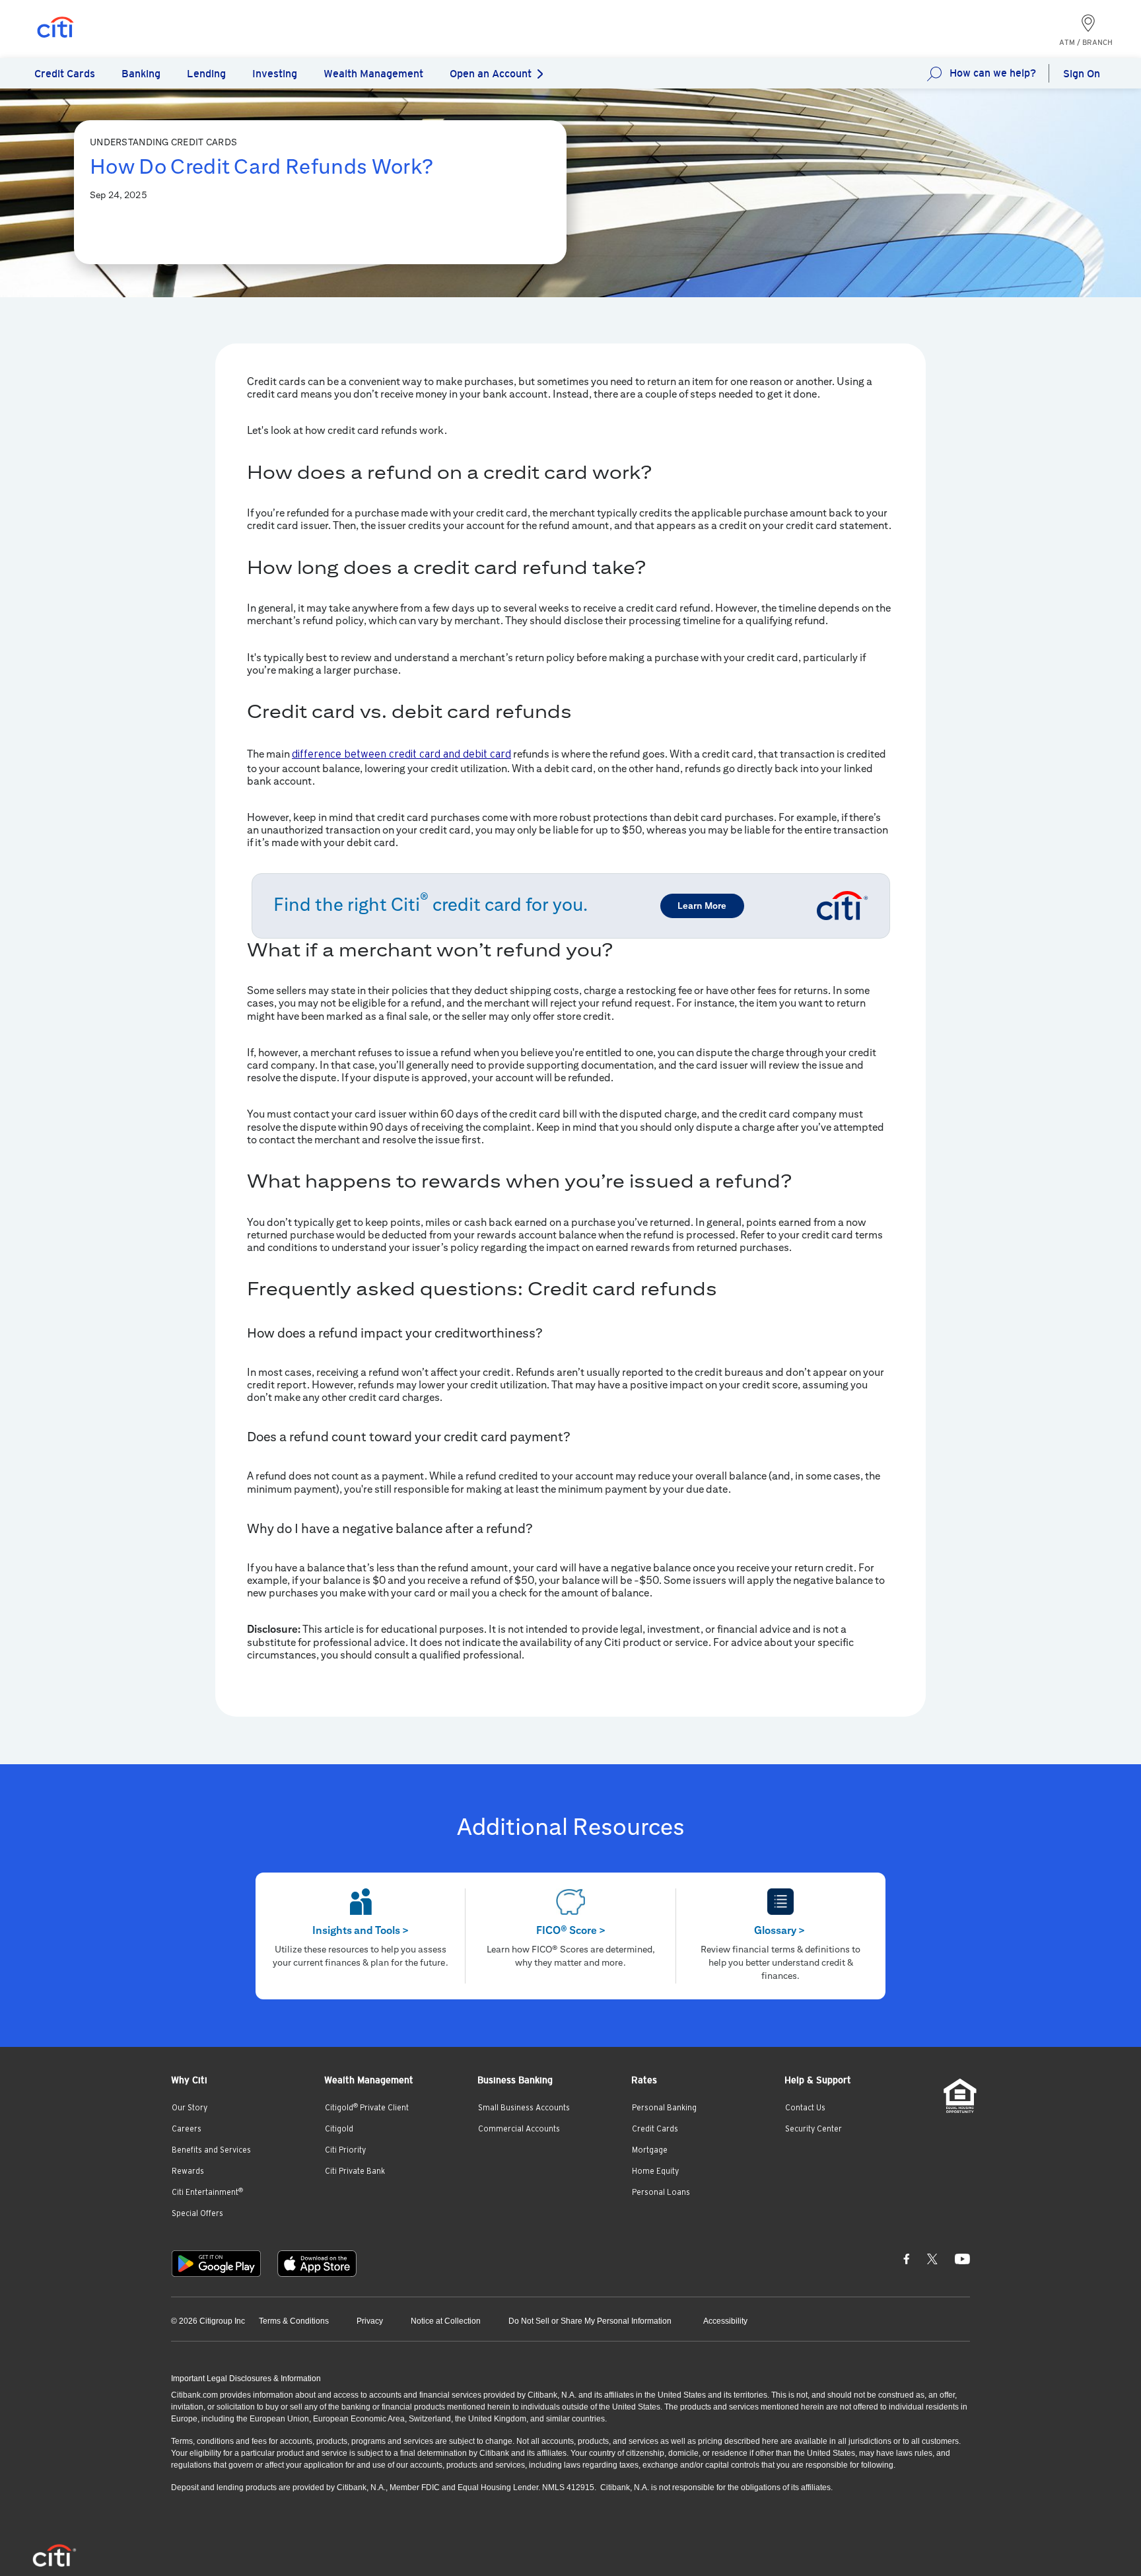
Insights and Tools (361, 1930)
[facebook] (907, 2258)
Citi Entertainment (207, 2192)
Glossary (779, 1930)
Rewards (188, 2171)
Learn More (702, 906)
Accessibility (725, 2321)
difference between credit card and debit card (401, 754)
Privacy (370, 2321)
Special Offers (197, 2213)
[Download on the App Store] (317, 2264)
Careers (187, 2129)
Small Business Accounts (524, 2108)
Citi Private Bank (355, 2171)
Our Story (190, 2108)
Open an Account (491, 74)
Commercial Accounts (519, 2129)
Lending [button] (206, 74)
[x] (932, 2258)
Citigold (339, 2129)
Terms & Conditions (294, 2321)
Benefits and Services (211, 2150)
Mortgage (650, 2150)
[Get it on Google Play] (216, 2264)
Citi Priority (345, 2150)
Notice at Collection (446, 2321)
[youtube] (962, 2258)
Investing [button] (275, 74)
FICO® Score (571, 1930)
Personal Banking (664, 2108)
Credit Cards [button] (65, 74)
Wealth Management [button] (373, 74)
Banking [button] (141, 74)
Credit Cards (655, 2129)
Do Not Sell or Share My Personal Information (590, 2321)
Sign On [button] (1082, 74)
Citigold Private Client (367, 2108)
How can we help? (993, 73)
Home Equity (655, 2171)
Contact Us (805, 2108)
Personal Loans (661, 2192)
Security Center (813, 2129)
